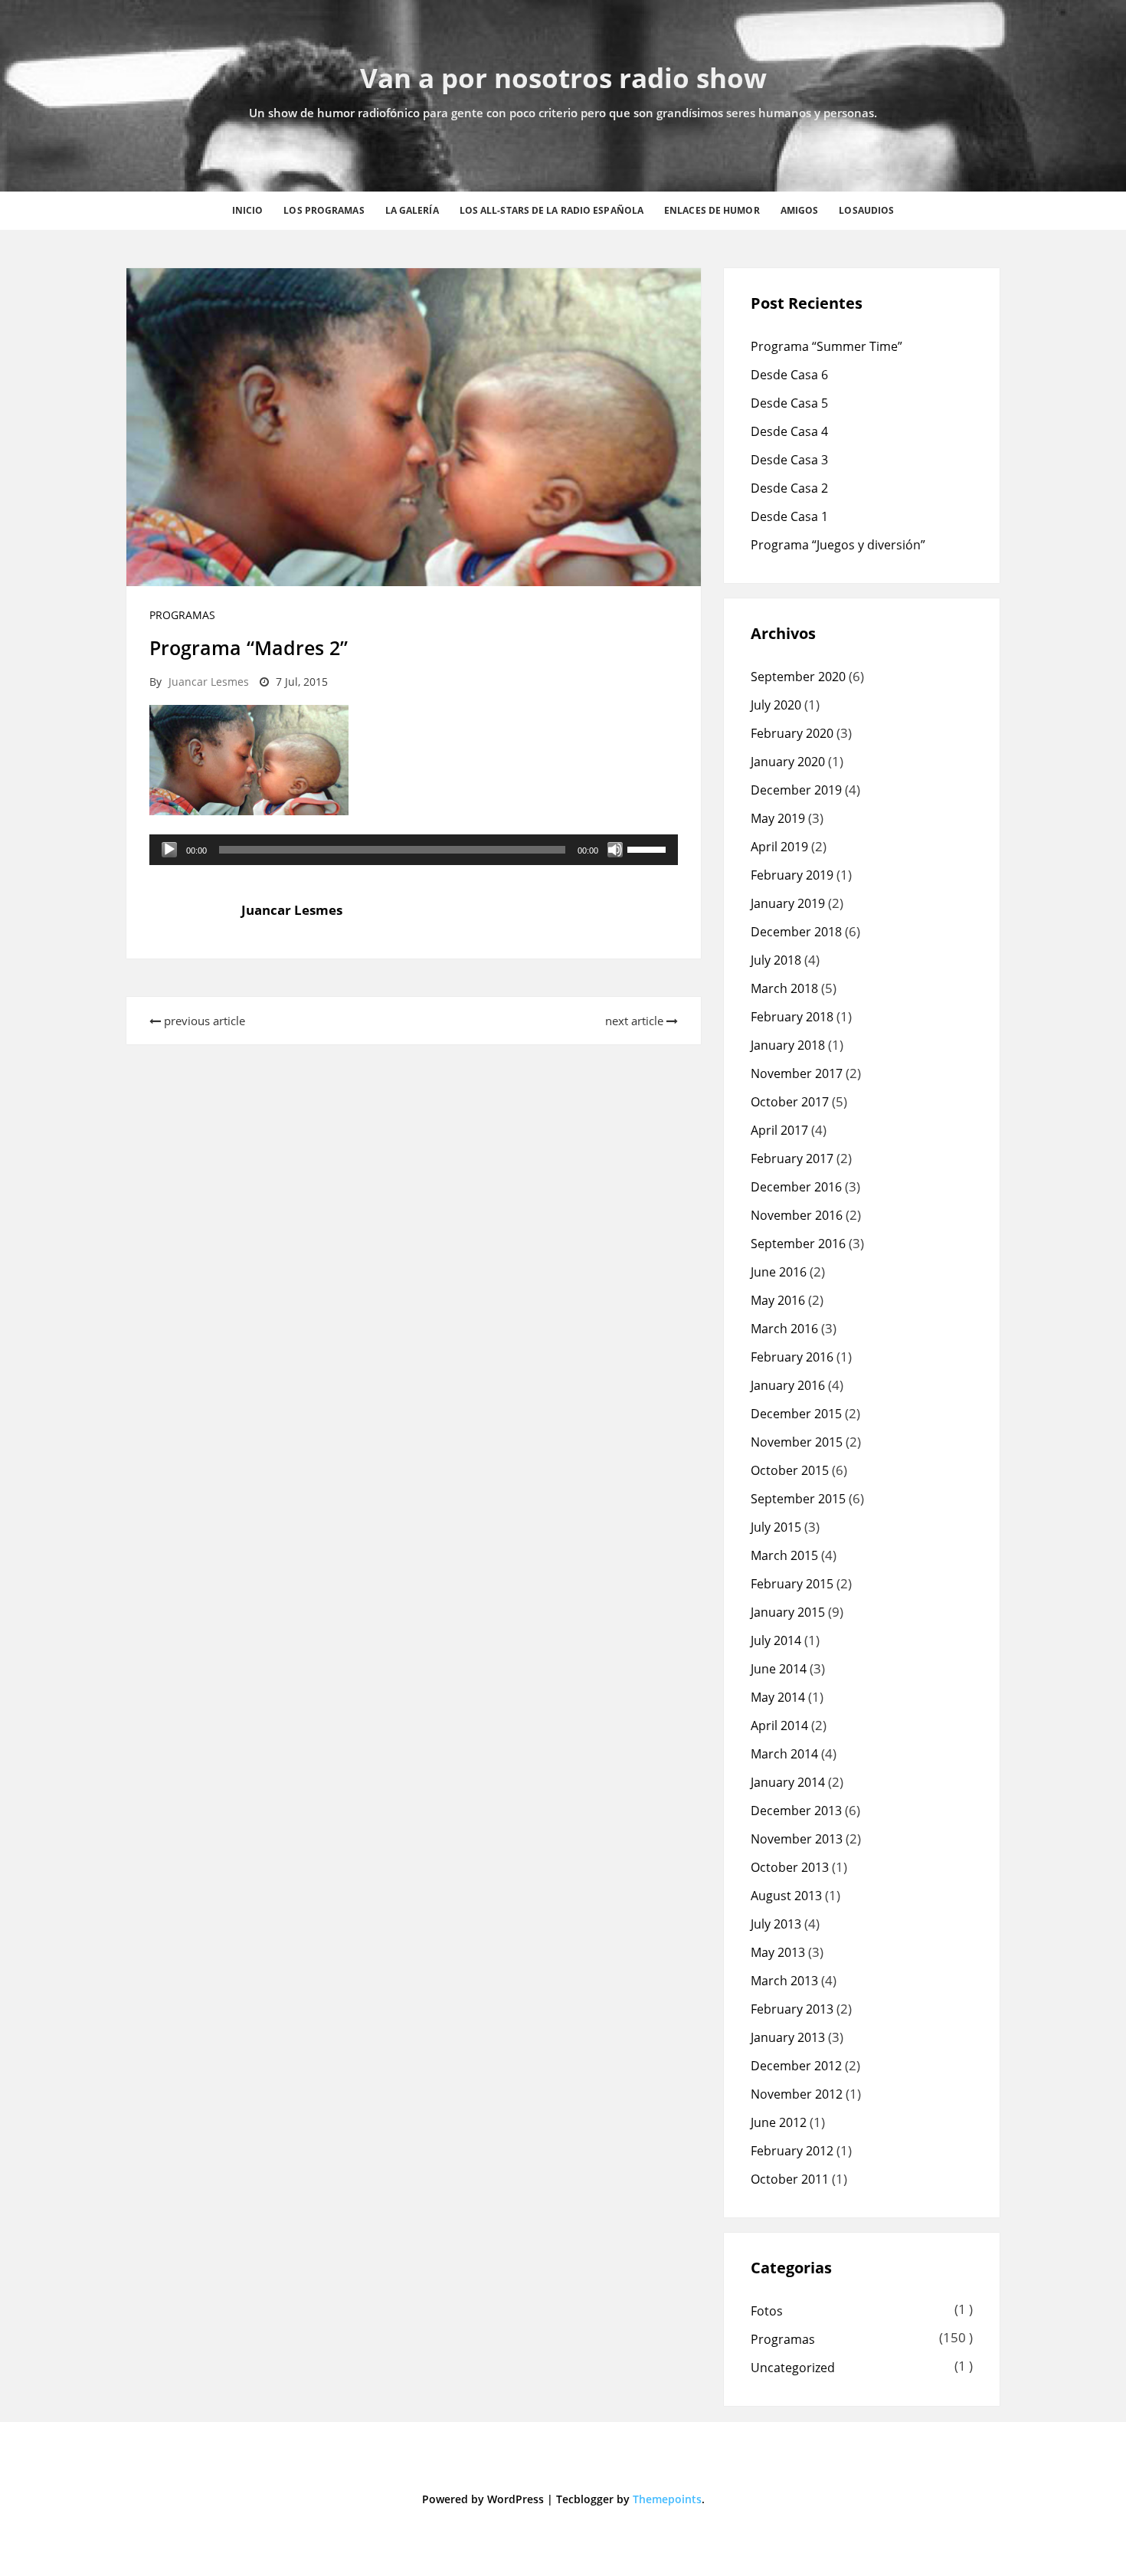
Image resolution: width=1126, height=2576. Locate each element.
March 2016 (784, 1329)
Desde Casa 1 (789, 516)
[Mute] (615, 850)
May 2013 (778, 1952)
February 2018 (792, 1017)
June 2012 (779, 2122)
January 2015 (788, 1612)
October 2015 (790, 1470)
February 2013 (792, 2009)
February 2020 (792, 733)
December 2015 (796, 1414)
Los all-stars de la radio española (552, 210)
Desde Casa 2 (789, 488)
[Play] (169, 850)
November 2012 (797, 2094)
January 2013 (788, 2037)
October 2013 (790, 1867)
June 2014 (779, 1669)
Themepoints (667, 2499)
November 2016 (797, 1215)
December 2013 (796, 1811)
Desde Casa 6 (789, 375)
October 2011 (790, 2179)
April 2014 (779, 1726)
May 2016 (778, 1300)
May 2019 (778, 818)
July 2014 (776, 1640)
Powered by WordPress (483, 2499)
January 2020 (788, 762)
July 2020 (776, 705)
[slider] (649, 848)
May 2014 (778, 1697)
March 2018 (784, 988)
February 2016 (792, 1357)
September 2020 (798, 677)
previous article (203, 1021)
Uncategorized (793, 2368)
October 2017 (790, 1102)
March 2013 (784, 1981)
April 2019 (779, 847)
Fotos (767, 2311)
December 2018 (796, 932)
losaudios (866, 210)
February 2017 (792, 1159)
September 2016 (798, 1244)
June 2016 (779, 1272)
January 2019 (788, 903)
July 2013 (776, 1924)
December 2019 (796, 790)
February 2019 (792, 875)
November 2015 (797, 1442)
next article (636, 1021)
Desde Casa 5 (789, 403)
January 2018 (788, 1045)
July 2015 (776, 1527)
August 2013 (786, 1896)
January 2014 (788, 1782)
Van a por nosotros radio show (563, 78)
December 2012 (796, 2066)
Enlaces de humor (712, 210)
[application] (414, 850)
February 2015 (792, 1584)
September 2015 (798, 1499)
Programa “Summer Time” (826, 346)
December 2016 (796, 1187)
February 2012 (792, 2151)
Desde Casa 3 (789, 460)
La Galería (412, 210)
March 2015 (784, 1555)
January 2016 (788, 1385)
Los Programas (324, 210)
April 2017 (779, 1130)
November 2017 (797, 1073)
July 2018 (776, 960)
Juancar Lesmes (209, 682)
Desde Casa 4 (789, 431)
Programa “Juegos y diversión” (838, 545)
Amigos (800, 210)
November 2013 (797, 1839)
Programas (182, 615)
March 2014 (784, 1754)
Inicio (248, 210)
